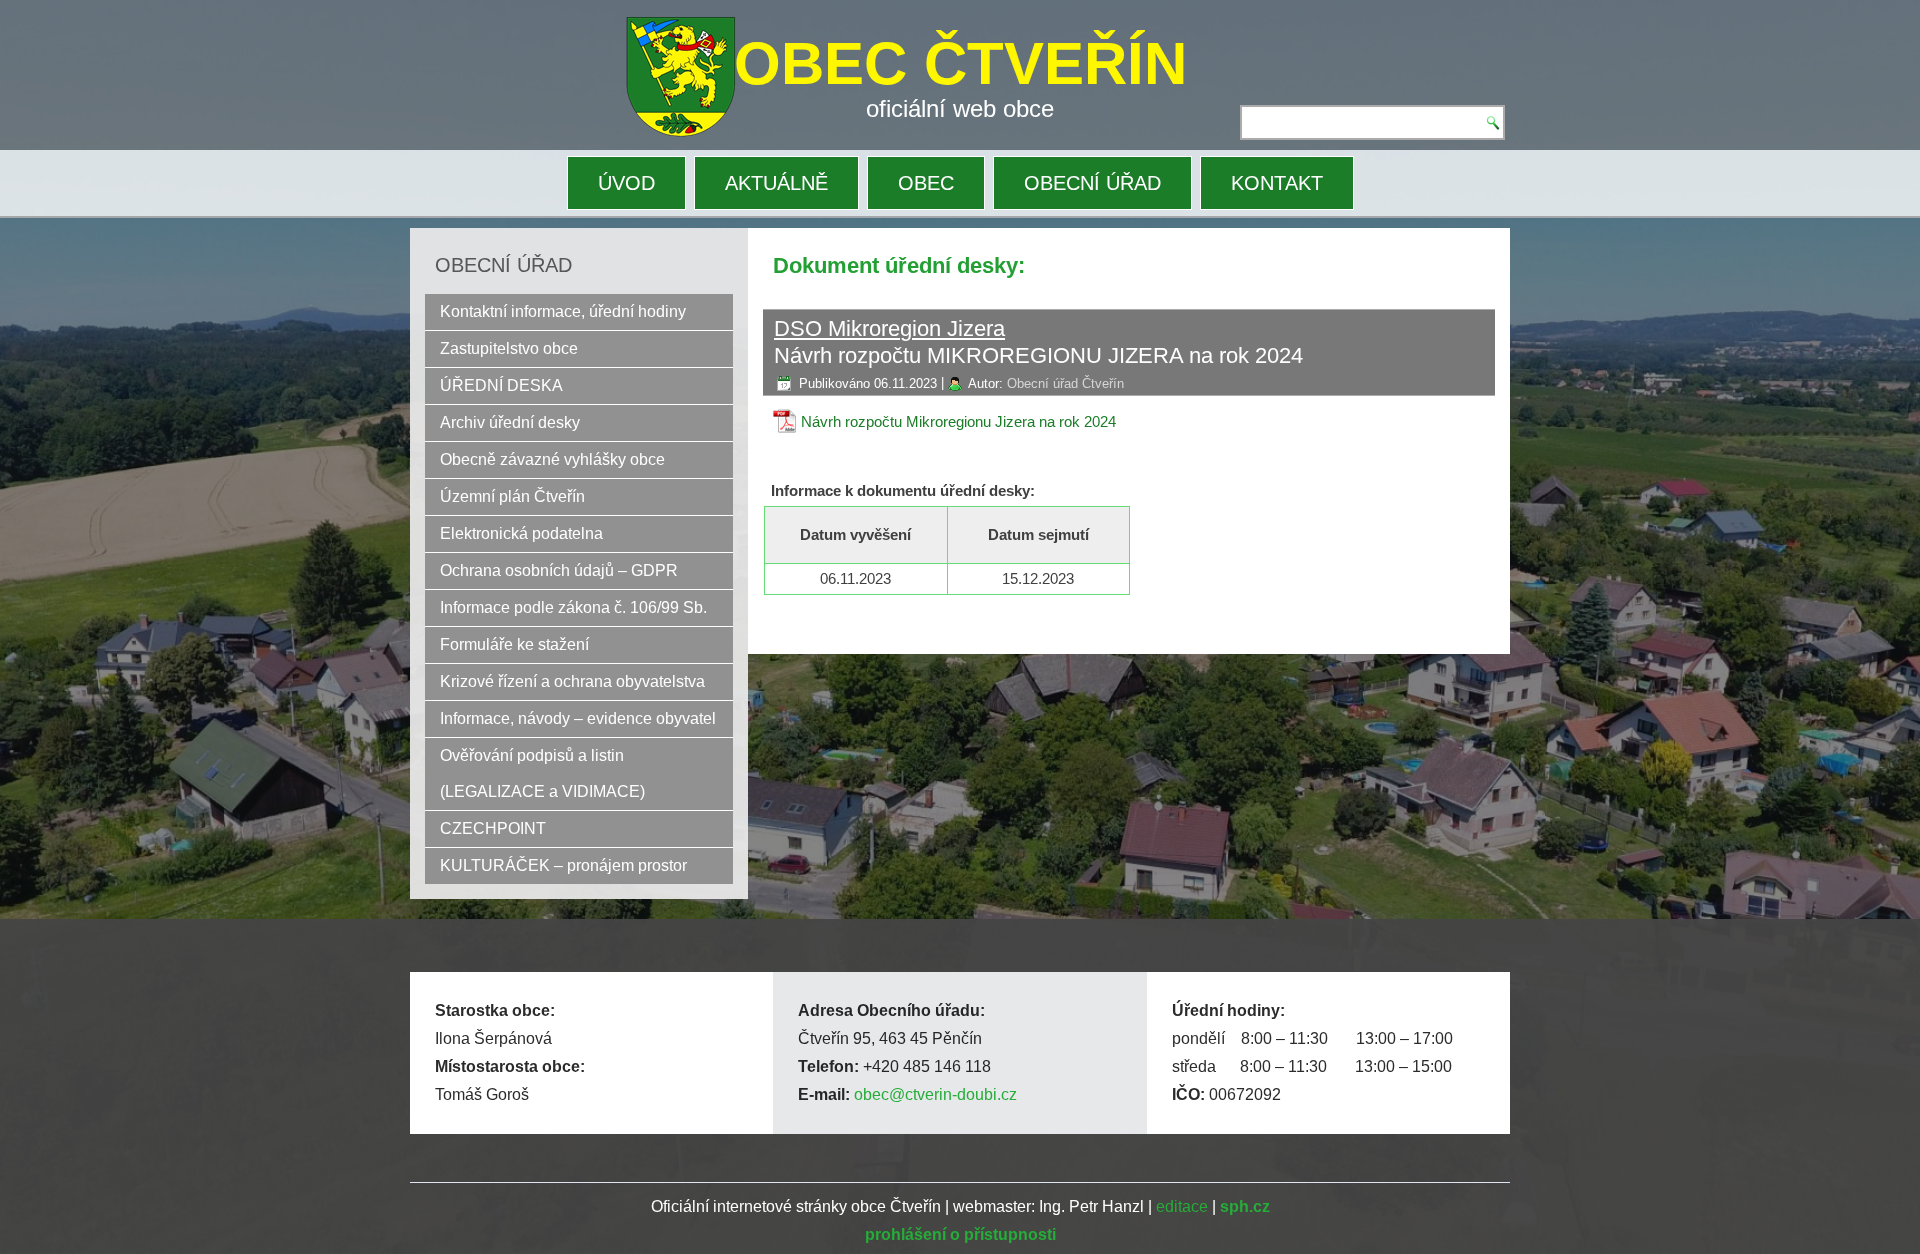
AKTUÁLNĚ (776, 183)
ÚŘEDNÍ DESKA (501, 385)
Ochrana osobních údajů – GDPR (559, 570)
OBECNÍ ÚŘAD (1092, 183)
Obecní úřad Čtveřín (1065, 383)
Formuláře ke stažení (514, 644)
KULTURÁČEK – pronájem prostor (563, 865)
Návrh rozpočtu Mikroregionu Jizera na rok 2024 (958, 421)
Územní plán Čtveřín (512, 496)
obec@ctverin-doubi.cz (935, 1094)
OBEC (926, 183)
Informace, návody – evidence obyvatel (578, 718)
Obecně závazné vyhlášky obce (552, 459)
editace (1182, 1206)
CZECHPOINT (493, 828)
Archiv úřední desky (510, 422)
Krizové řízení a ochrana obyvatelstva (572, 681)
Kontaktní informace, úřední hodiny (563, 311)
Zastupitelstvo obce (509, 348)
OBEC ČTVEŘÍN (960, 63)
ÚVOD (626, 183)
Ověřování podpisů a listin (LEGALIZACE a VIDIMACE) (542, 773)
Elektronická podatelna (521, 533)
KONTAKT (1277, 183)
